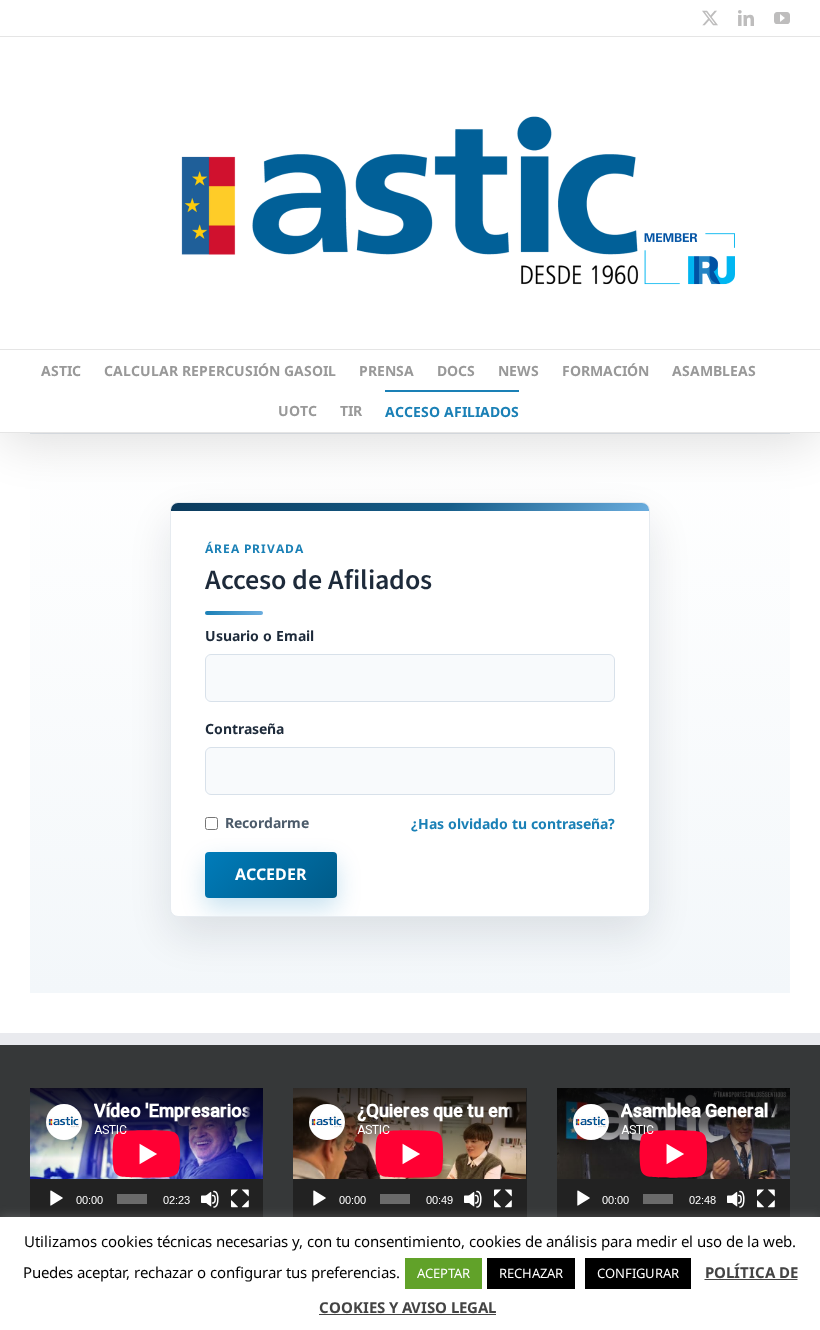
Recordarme (267, 823)
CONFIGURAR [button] (638, 1273)
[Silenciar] (210, 1199)
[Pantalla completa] (240, 1199)
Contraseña (244, 729)
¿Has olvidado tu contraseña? (513, 823)
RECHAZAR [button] (531, 1273)
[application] (146, 1153)
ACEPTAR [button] (443, 1273)
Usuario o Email (259, 636)
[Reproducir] (56, 1199)
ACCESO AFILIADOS (452, 411)
